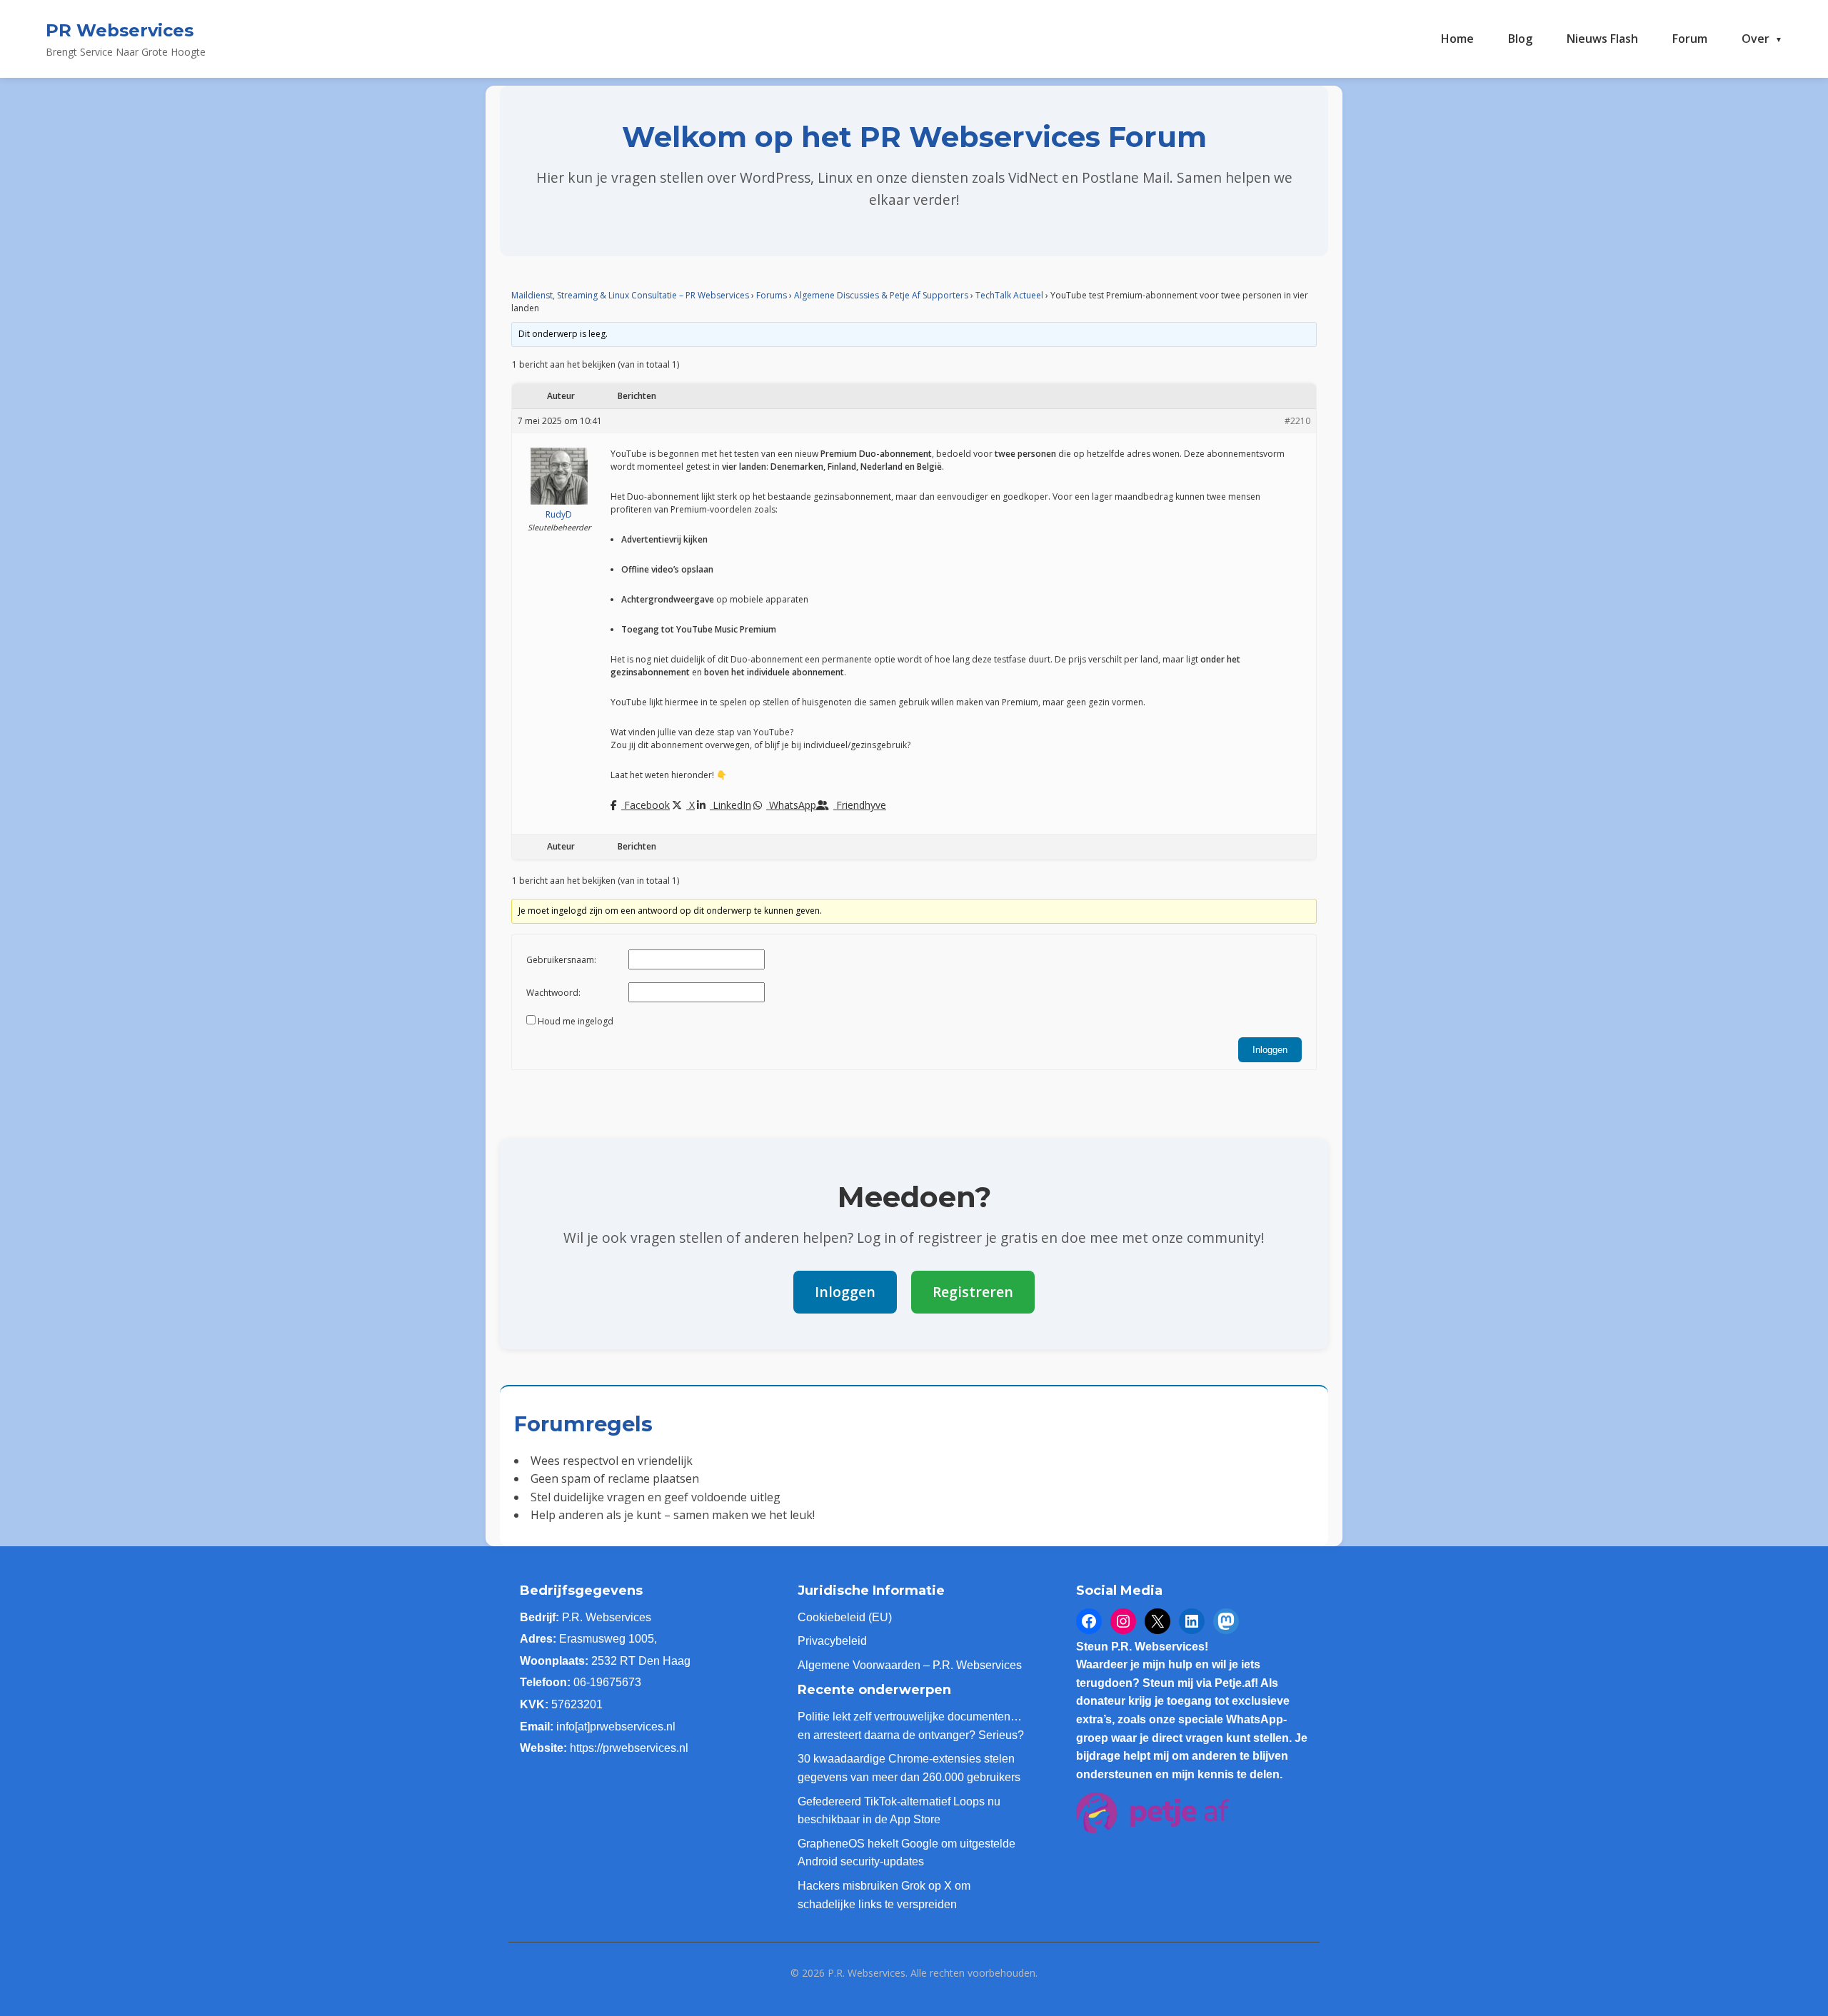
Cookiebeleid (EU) (845, 1617)
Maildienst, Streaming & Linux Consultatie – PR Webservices (630, 295)
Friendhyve (860, 805)
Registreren (973, 1292)
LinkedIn (730, 805)
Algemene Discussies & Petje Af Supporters (881, 295)
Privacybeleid (832, 1641)
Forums (772, 295)
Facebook (646, 805)
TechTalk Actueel (1009, 295)
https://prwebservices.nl (629, 1748)
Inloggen (1270, 1050)
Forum (1690, 39)
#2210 (1297, 421)
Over (1756, 39)
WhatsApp (791, 805)
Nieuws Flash (1602, 39)
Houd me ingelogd (576, 1021)
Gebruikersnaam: (561, 960)
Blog (1520, 39)
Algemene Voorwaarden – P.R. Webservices (910, 1665)
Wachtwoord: (553, 993)
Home (1457, 39)
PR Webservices (120, 30)
